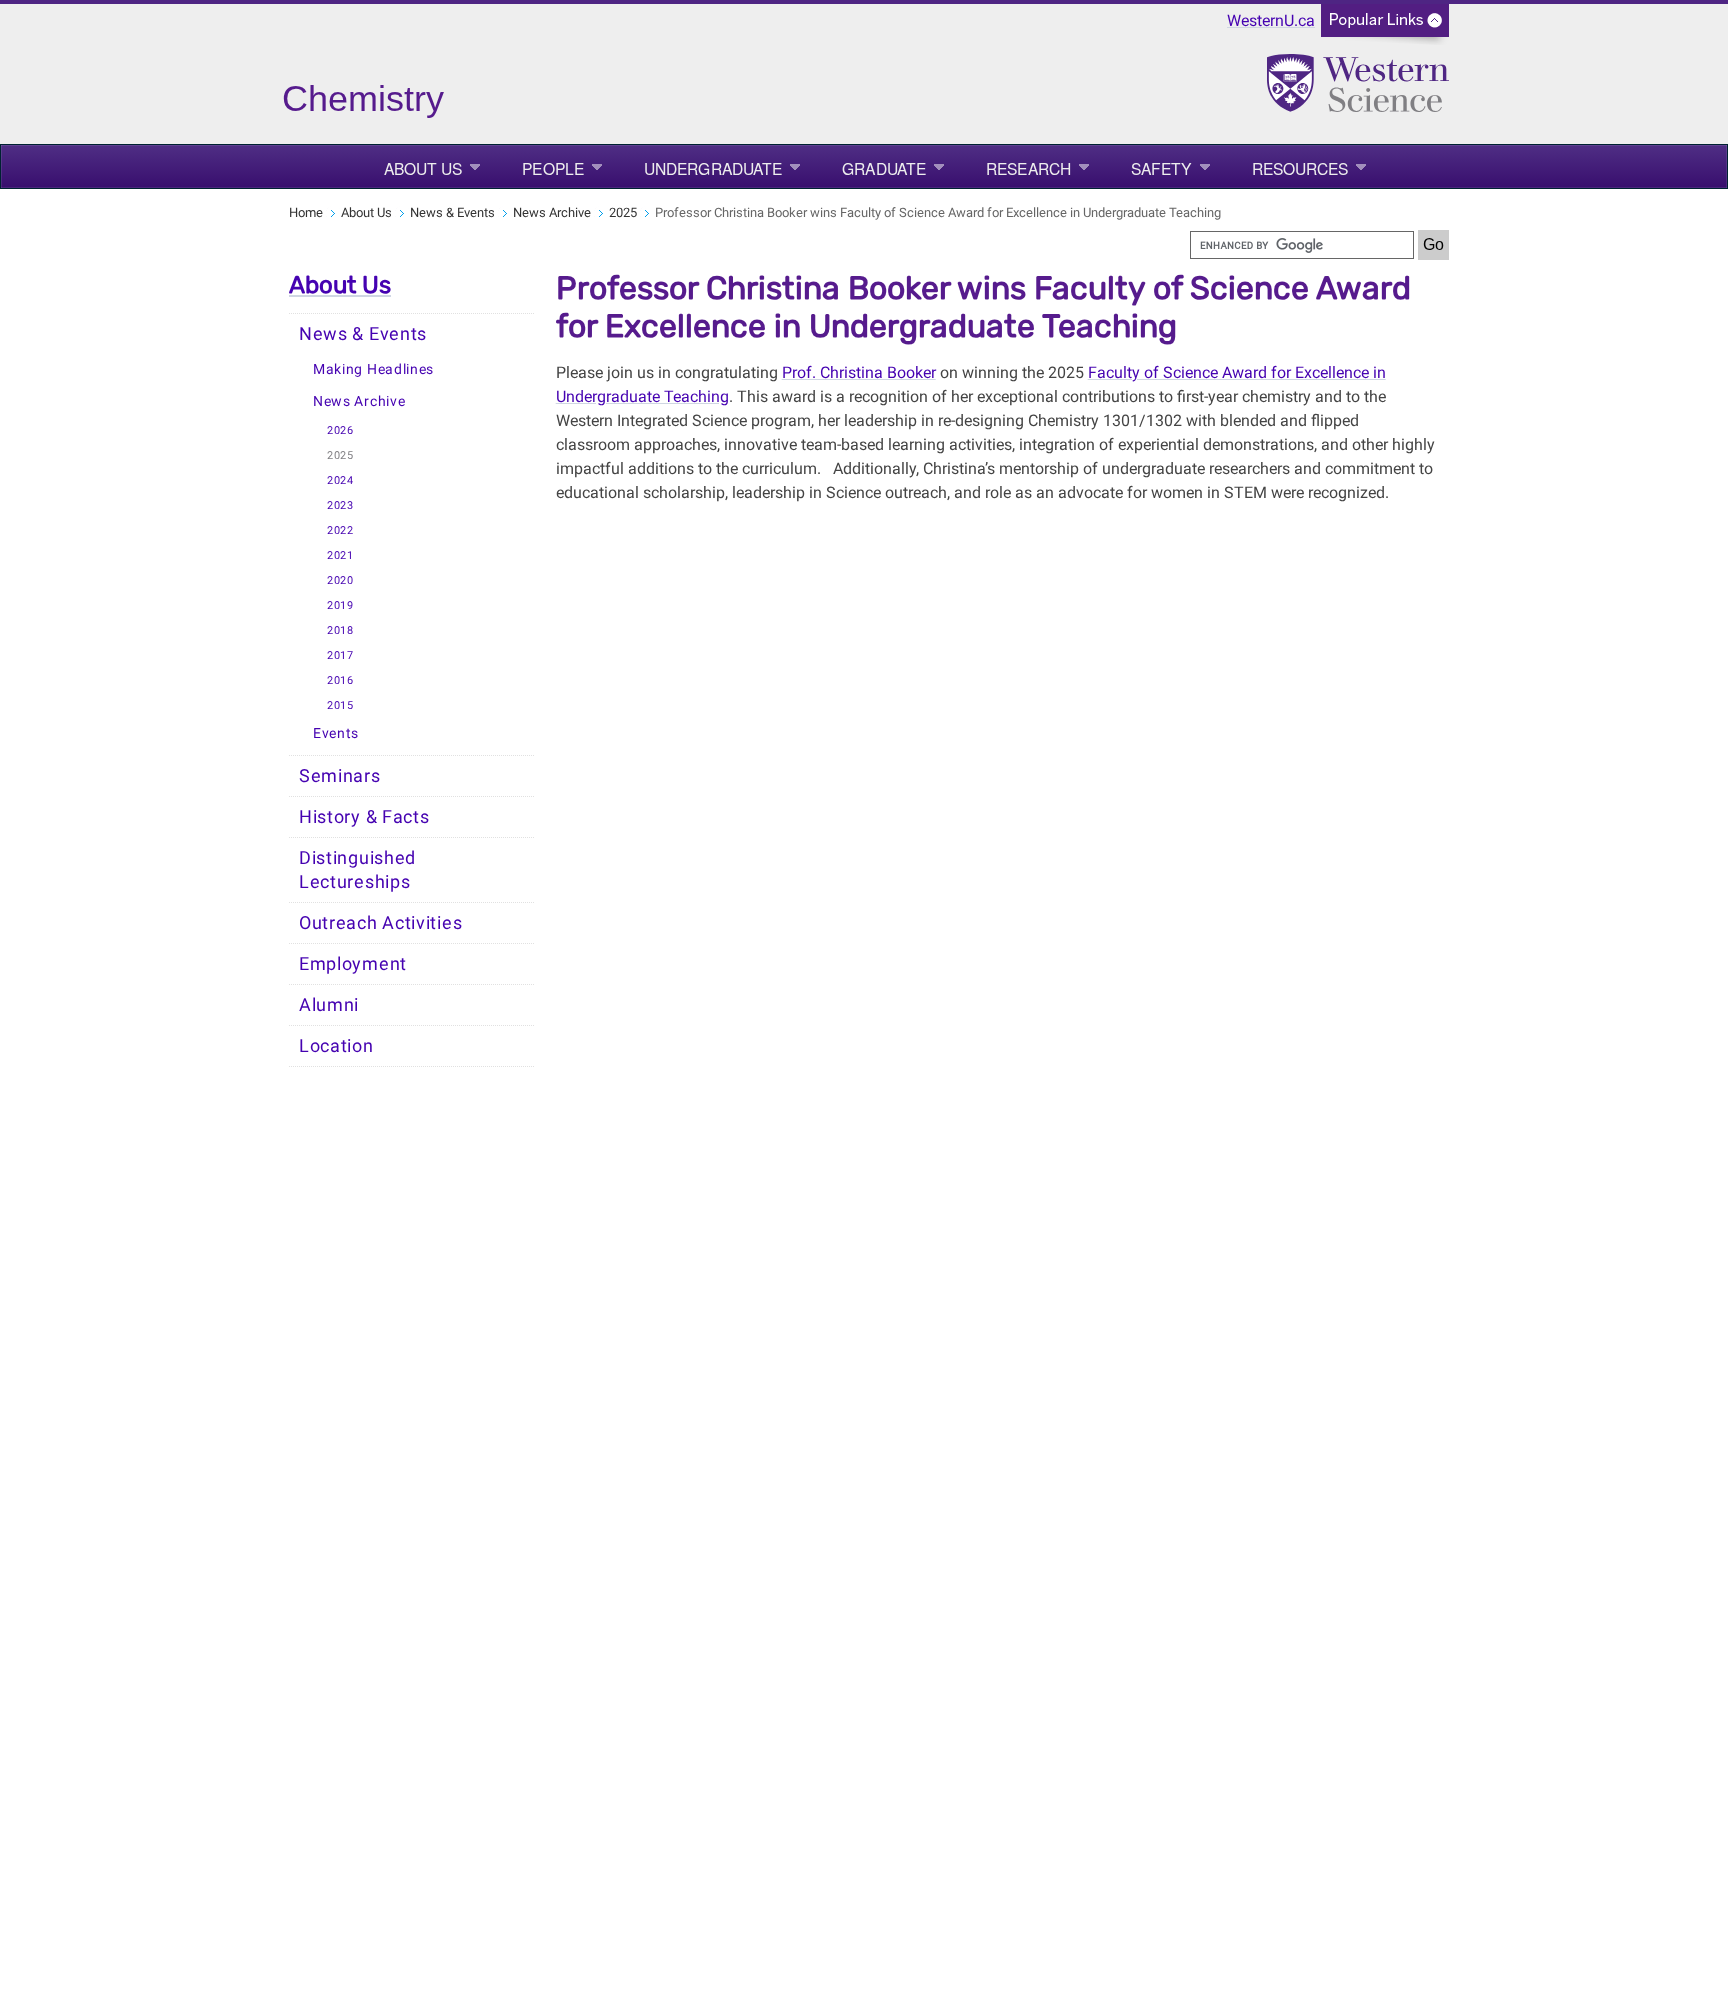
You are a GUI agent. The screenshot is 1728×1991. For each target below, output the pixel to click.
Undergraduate (713, 168)
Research (1028, 168)
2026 (340, 430)
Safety (1161, 168)
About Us (423, 168)
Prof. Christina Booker (859, 372)
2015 (340, 705)
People (553, 168)
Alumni (329, 1005)
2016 (340, 680)
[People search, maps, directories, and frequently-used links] (1385, 26)
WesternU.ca (1271, 20)
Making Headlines (373, 369)
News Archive (552, 212)
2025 (623, 212)
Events (336, 733)
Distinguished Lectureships (357, 870)
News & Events (452, 212)
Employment (353, 964)
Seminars (340, 776)
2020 (340, 580)
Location (336, 1046)
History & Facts (364, 817)
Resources (1300, 168)
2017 (340, 655)
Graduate (884, 168)
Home (306, 212)
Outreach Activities (380, 923)
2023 (340, 505)
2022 (340, 530)
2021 (340, 555)
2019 (340, 605)
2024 (340, 480)
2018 (340, 630)
